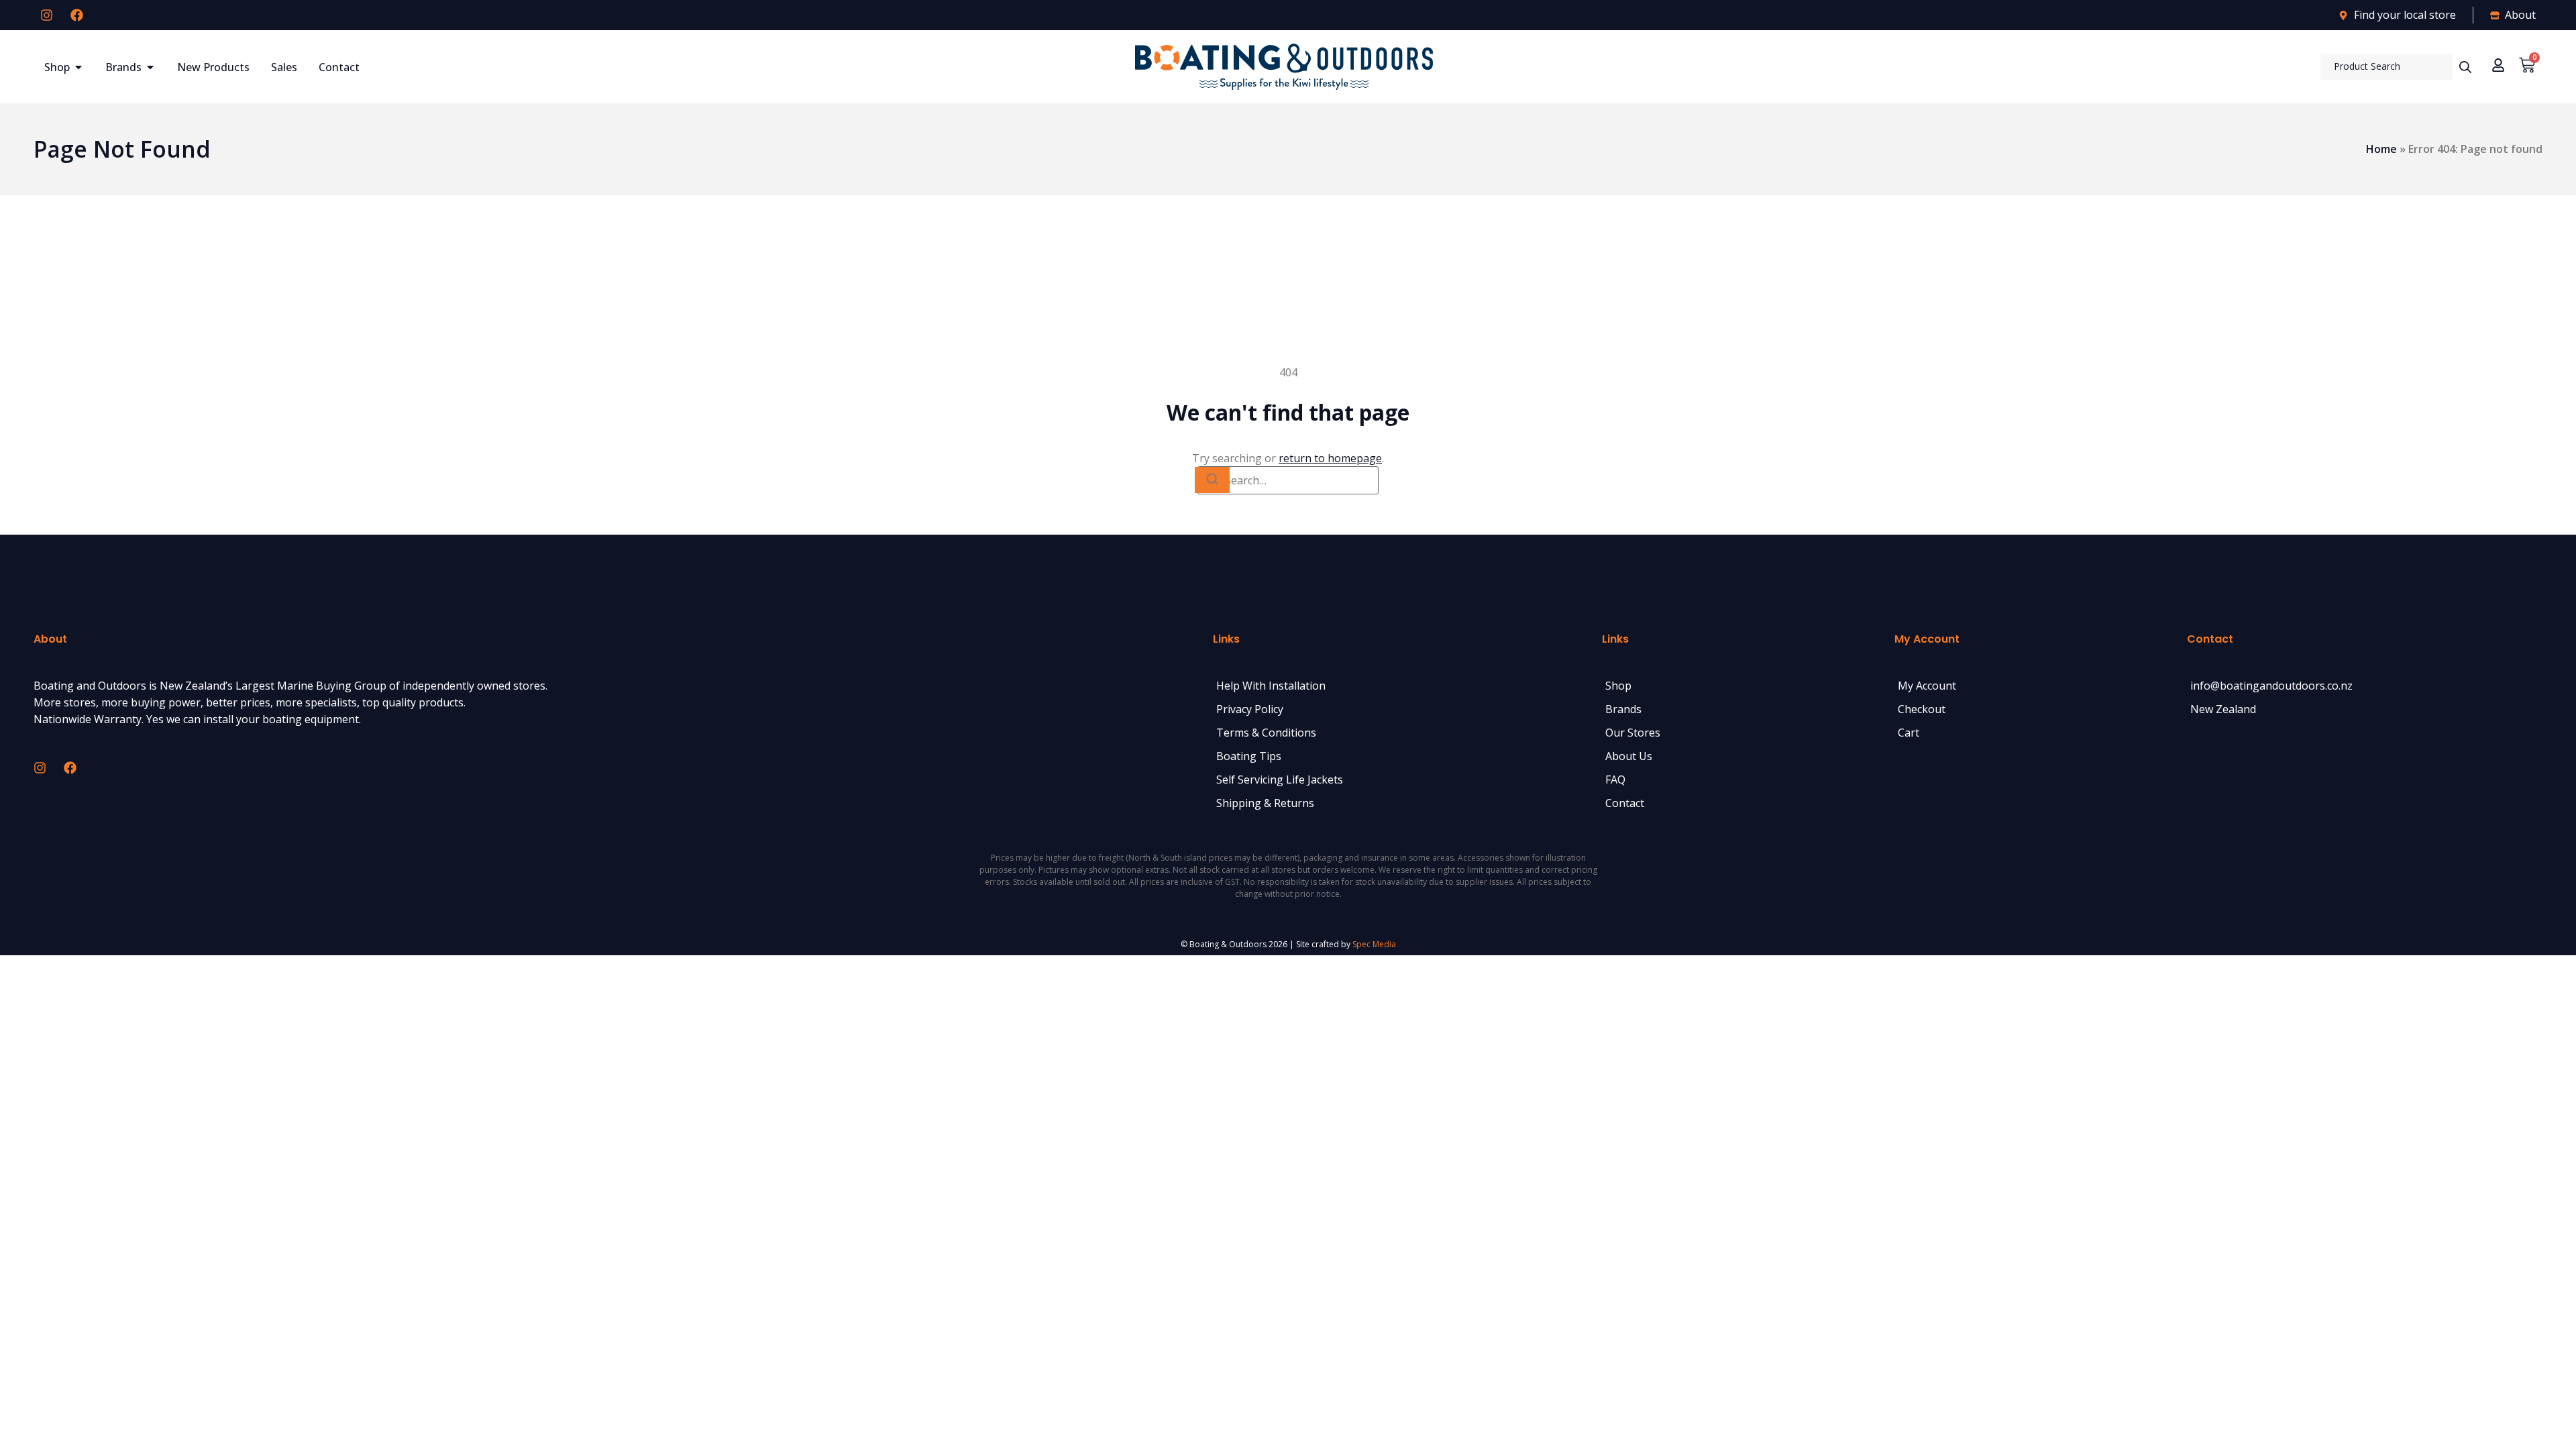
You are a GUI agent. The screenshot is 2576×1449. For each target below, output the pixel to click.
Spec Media (1374, 944)
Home (2381, 149)
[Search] (1212, 480)
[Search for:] (1288, 480)
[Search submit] (2465, 67)
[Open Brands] (150, 67)
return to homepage (1330, 458)
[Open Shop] (78, 67)
